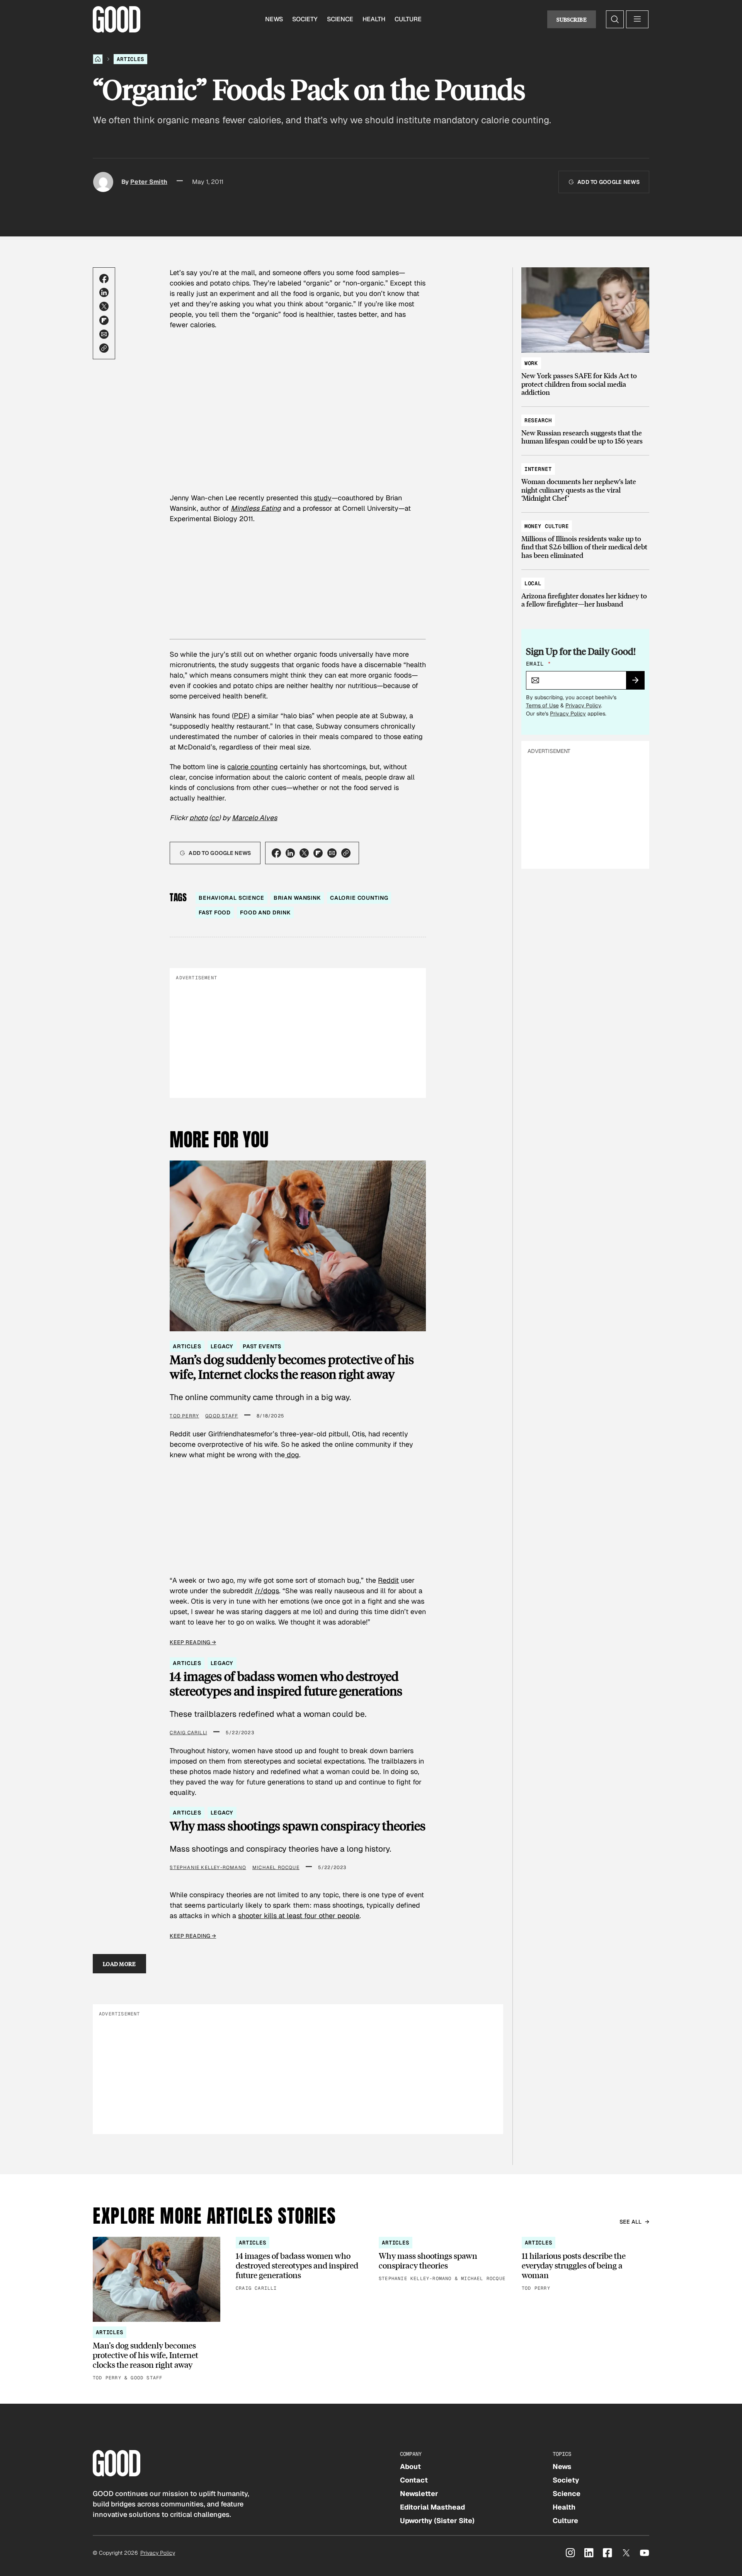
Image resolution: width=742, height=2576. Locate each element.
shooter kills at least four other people (299, 1916)
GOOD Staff (222, 1416)
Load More (119, 1964)
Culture (408, 19)
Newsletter (419, 2494)
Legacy (222, 1346)
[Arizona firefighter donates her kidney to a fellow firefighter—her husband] (585, 590)
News (274, 19)
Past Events (262, 1346)
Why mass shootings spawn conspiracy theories (298, 1826)
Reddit (388, 1580)
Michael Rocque (276, 1867)
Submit (639, 683)
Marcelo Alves (254, 818)
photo (198, 818)
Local (533, 583)
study (323, 498)
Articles (130, 59)
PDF (241, 716)
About (410, 2466)
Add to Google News (608, 182)
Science (340, 19)
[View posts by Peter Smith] (103, 182)
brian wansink (297, 898)
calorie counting (253, 767)
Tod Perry (184, 1416)
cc (215, 818)
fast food (215, 912)
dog (292, 1455)
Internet (538, 469)
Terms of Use (542, 705)
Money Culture (547, 526)
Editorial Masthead (432, 2507)
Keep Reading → (193, 1642)
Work (531, 363)
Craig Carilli (188, 1733)
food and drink (265, 912)
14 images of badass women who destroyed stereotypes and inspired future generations (286, 1684)
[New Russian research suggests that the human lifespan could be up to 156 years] (585, 427)
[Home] (98, 59)
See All (631, 2222)
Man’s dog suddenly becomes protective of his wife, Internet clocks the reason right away (292, 1367)
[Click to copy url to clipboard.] (104, 348)
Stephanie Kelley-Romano (208, 1867)
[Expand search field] (615, 19)
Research (538, 420)
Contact (414, 2480)
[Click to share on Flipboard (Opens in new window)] (104, 320)
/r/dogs (267, 1591)
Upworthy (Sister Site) (437, 2521)
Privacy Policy (583, 705)
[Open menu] (637, 19)
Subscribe (572, 19)
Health (374, 19)
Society (305, 19)
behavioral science (231, 898)
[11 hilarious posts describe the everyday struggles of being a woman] (585, 2265)
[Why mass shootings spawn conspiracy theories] (442, 2260)
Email (538, 664)
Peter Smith (149, 182)
